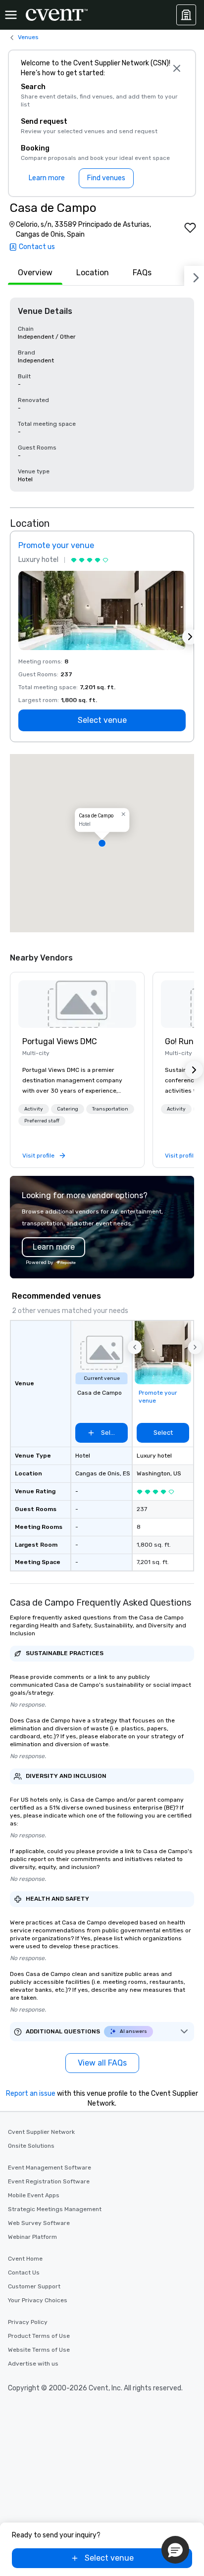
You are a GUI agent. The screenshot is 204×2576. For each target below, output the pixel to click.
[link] (77, 1004)
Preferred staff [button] (42, 1121)
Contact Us (24, 2273)
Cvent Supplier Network (41, 2132)
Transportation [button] (110, 1109)
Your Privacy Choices (38, 2300)
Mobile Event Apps (34, 2195)
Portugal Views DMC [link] (60, 1041)
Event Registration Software (49, 2181)
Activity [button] (34, 1109)
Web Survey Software (39, 2223)
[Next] (194, 276)
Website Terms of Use (39, 2350)
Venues (28, 37)
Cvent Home (25, 2259)
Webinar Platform (32, 2237)
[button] (102, 843)
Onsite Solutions (31, 2146)
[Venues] (186, 15)
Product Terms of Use (39, 2336)
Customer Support (34, 2286)
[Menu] (11, 15)
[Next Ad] (190, 637)
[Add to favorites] (190, 228)
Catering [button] (68, 1109)
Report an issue (31, 2094)
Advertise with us (33, 2364)
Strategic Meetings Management (55, 2209)
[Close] (177, 68)
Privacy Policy (28, 2322)
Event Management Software (50, 2168)
